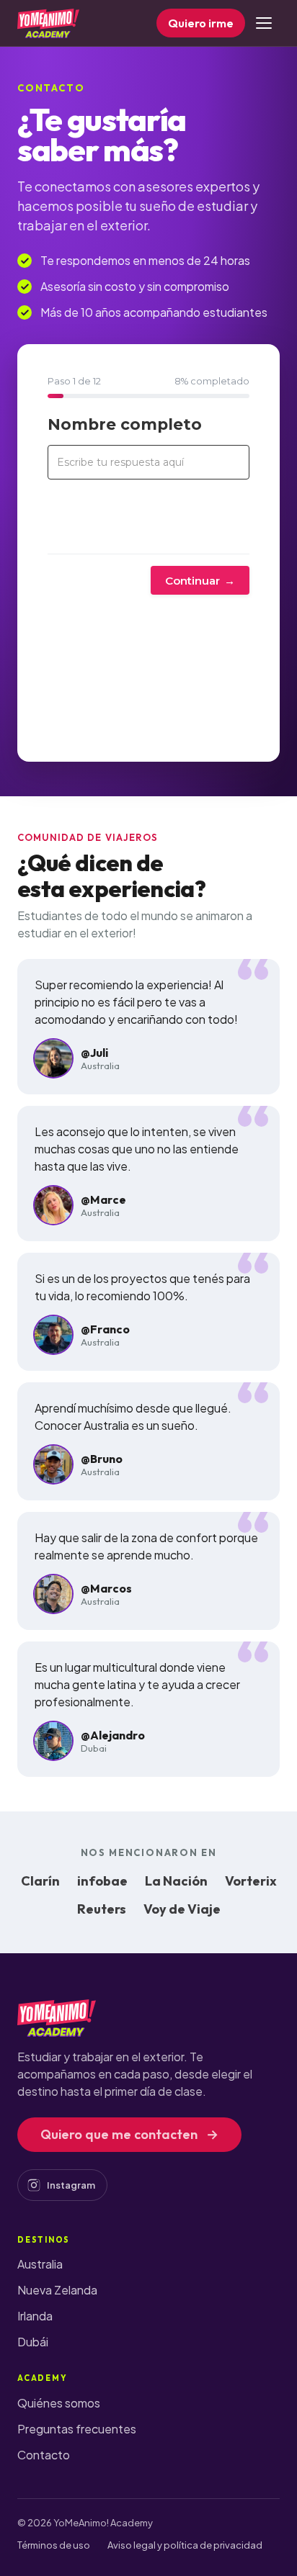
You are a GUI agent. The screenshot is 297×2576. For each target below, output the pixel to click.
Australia (40, 2264)
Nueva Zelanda (57, 2290)
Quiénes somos (59, 2403)
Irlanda (35, 2316)
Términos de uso (54, 2545)
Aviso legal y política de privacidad (185, 2545)
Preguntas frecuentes (77, 2429)
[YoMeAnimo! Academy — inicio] (48, 23)
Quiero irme (201, 23)
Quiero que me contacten (129, 2134)
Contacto (44, 2455)
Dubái (33, 2342)
